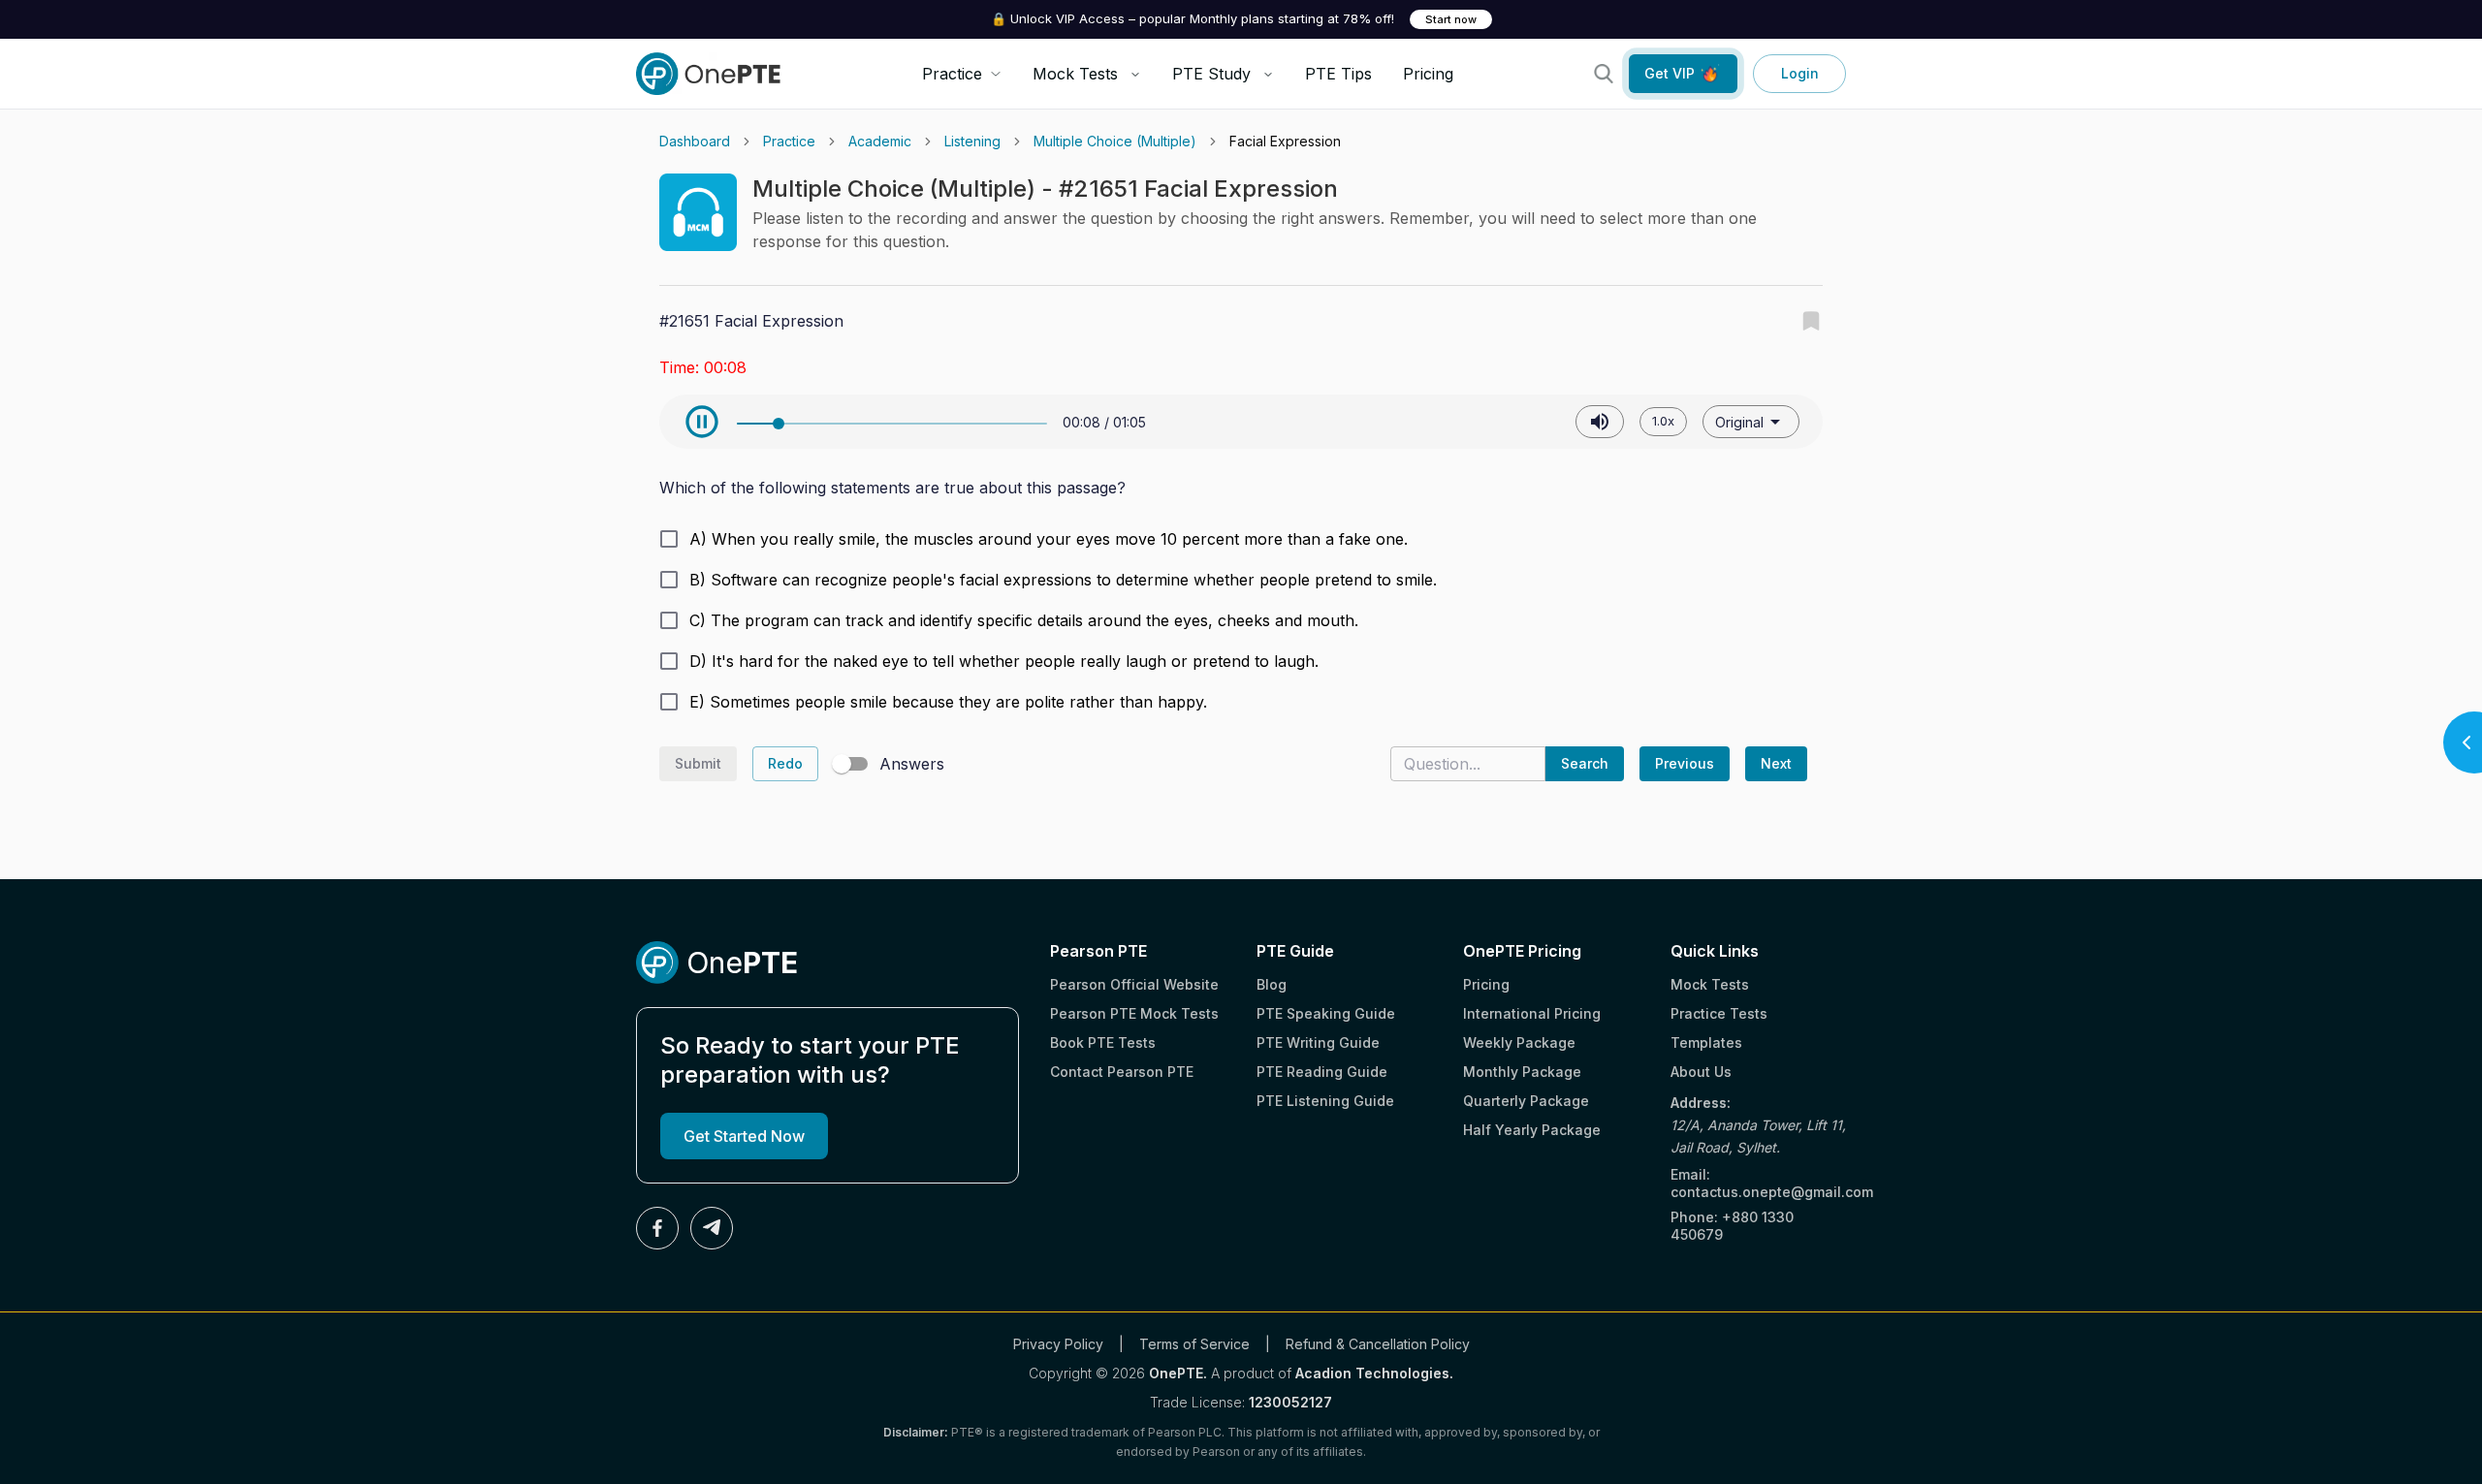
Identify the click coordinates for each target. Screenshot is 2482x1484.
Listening (972, 141)
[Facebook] (657, 1228)
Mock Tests (1075, 74)
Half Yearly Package (1532, 1130)
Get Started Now (744, 1136)
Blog (1272, 984)
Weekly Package (1519, 1042)
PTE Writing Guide (1318, 1042)
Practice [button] (952, 74)
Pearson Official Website (1134, 984)
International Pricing (1532, 1013)
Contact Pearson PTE (1122, 1072)
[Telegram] (712, 1228)
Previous (1685, 763)
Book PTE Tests (1103, 1042)
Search (1585, 763)
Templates (1706, 1042)
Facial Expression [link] (1285, 141)
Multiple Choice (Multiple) (1115, 141)
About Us (1701, 1072)
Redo (785, 763)
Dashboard (695, 141)
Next (1776, 763)
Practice (789, 141)
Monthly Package (1522, 1072)
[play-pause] (702, 422)
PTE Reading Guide (1322, 1072)
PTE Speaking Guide (1326, 1013)
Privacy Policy (1058, 1344)
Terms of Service (1194, 1344)
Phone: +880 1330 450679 (1732, 1226)
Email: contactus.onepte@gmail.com (1758, 1183)
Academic (880, 141)
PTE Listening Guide (1325, 1101)
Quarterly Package (1526, 1101)
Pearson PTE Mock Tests (1134, 1013)
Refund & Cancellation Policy (1378, 1344)
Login (1800, 73)
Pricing (1428, 74)
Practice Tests (1719, 1013)
